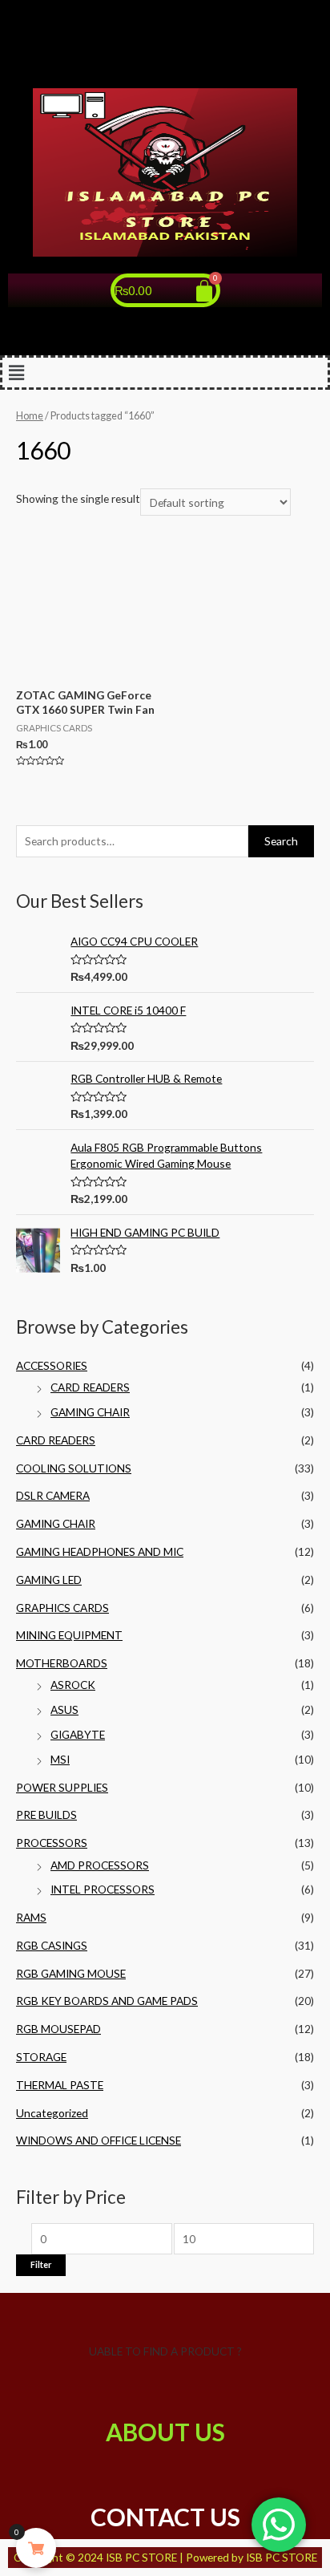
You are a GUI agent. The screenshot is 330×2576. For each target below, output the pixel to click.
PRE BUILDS (46, 1815)
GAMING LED (49, 1580)
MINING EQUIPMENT (69, 1635)
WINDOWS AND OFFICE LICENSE (99, 2140)
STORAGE (41, 2057)
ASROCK (73, 1685)
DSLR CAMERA (53, 1495)
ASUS (64, 1709)
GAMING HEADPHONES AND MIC (100, 1551)
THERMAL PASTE (60, 2085)
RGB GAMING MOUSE (71, 1973)
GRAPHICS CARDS (62, 1608)
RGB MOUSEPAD (58, 2029)
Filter (41, 2264)
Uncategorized (52, 2113)
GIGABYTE (78, 1734)
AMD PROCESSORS (100, 1865)
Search (281, 841)
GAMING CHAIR (90, 1412)
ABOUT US (165, 2432)
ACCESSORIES (52, 1365)
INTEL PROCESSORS (103, 1889)
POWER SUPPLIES (62, 1787)
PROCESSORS (52, 1843)
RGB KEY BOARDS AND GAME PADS (107, 2001)
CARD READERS (90, 1387)
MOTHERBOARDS (62, 1663)
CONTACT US (165, 2517)
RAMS (31, 1917)
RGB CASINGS (52, 1945)
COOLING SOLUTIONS (74, 1468)
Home (30, 416)
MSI (60, 1759)
